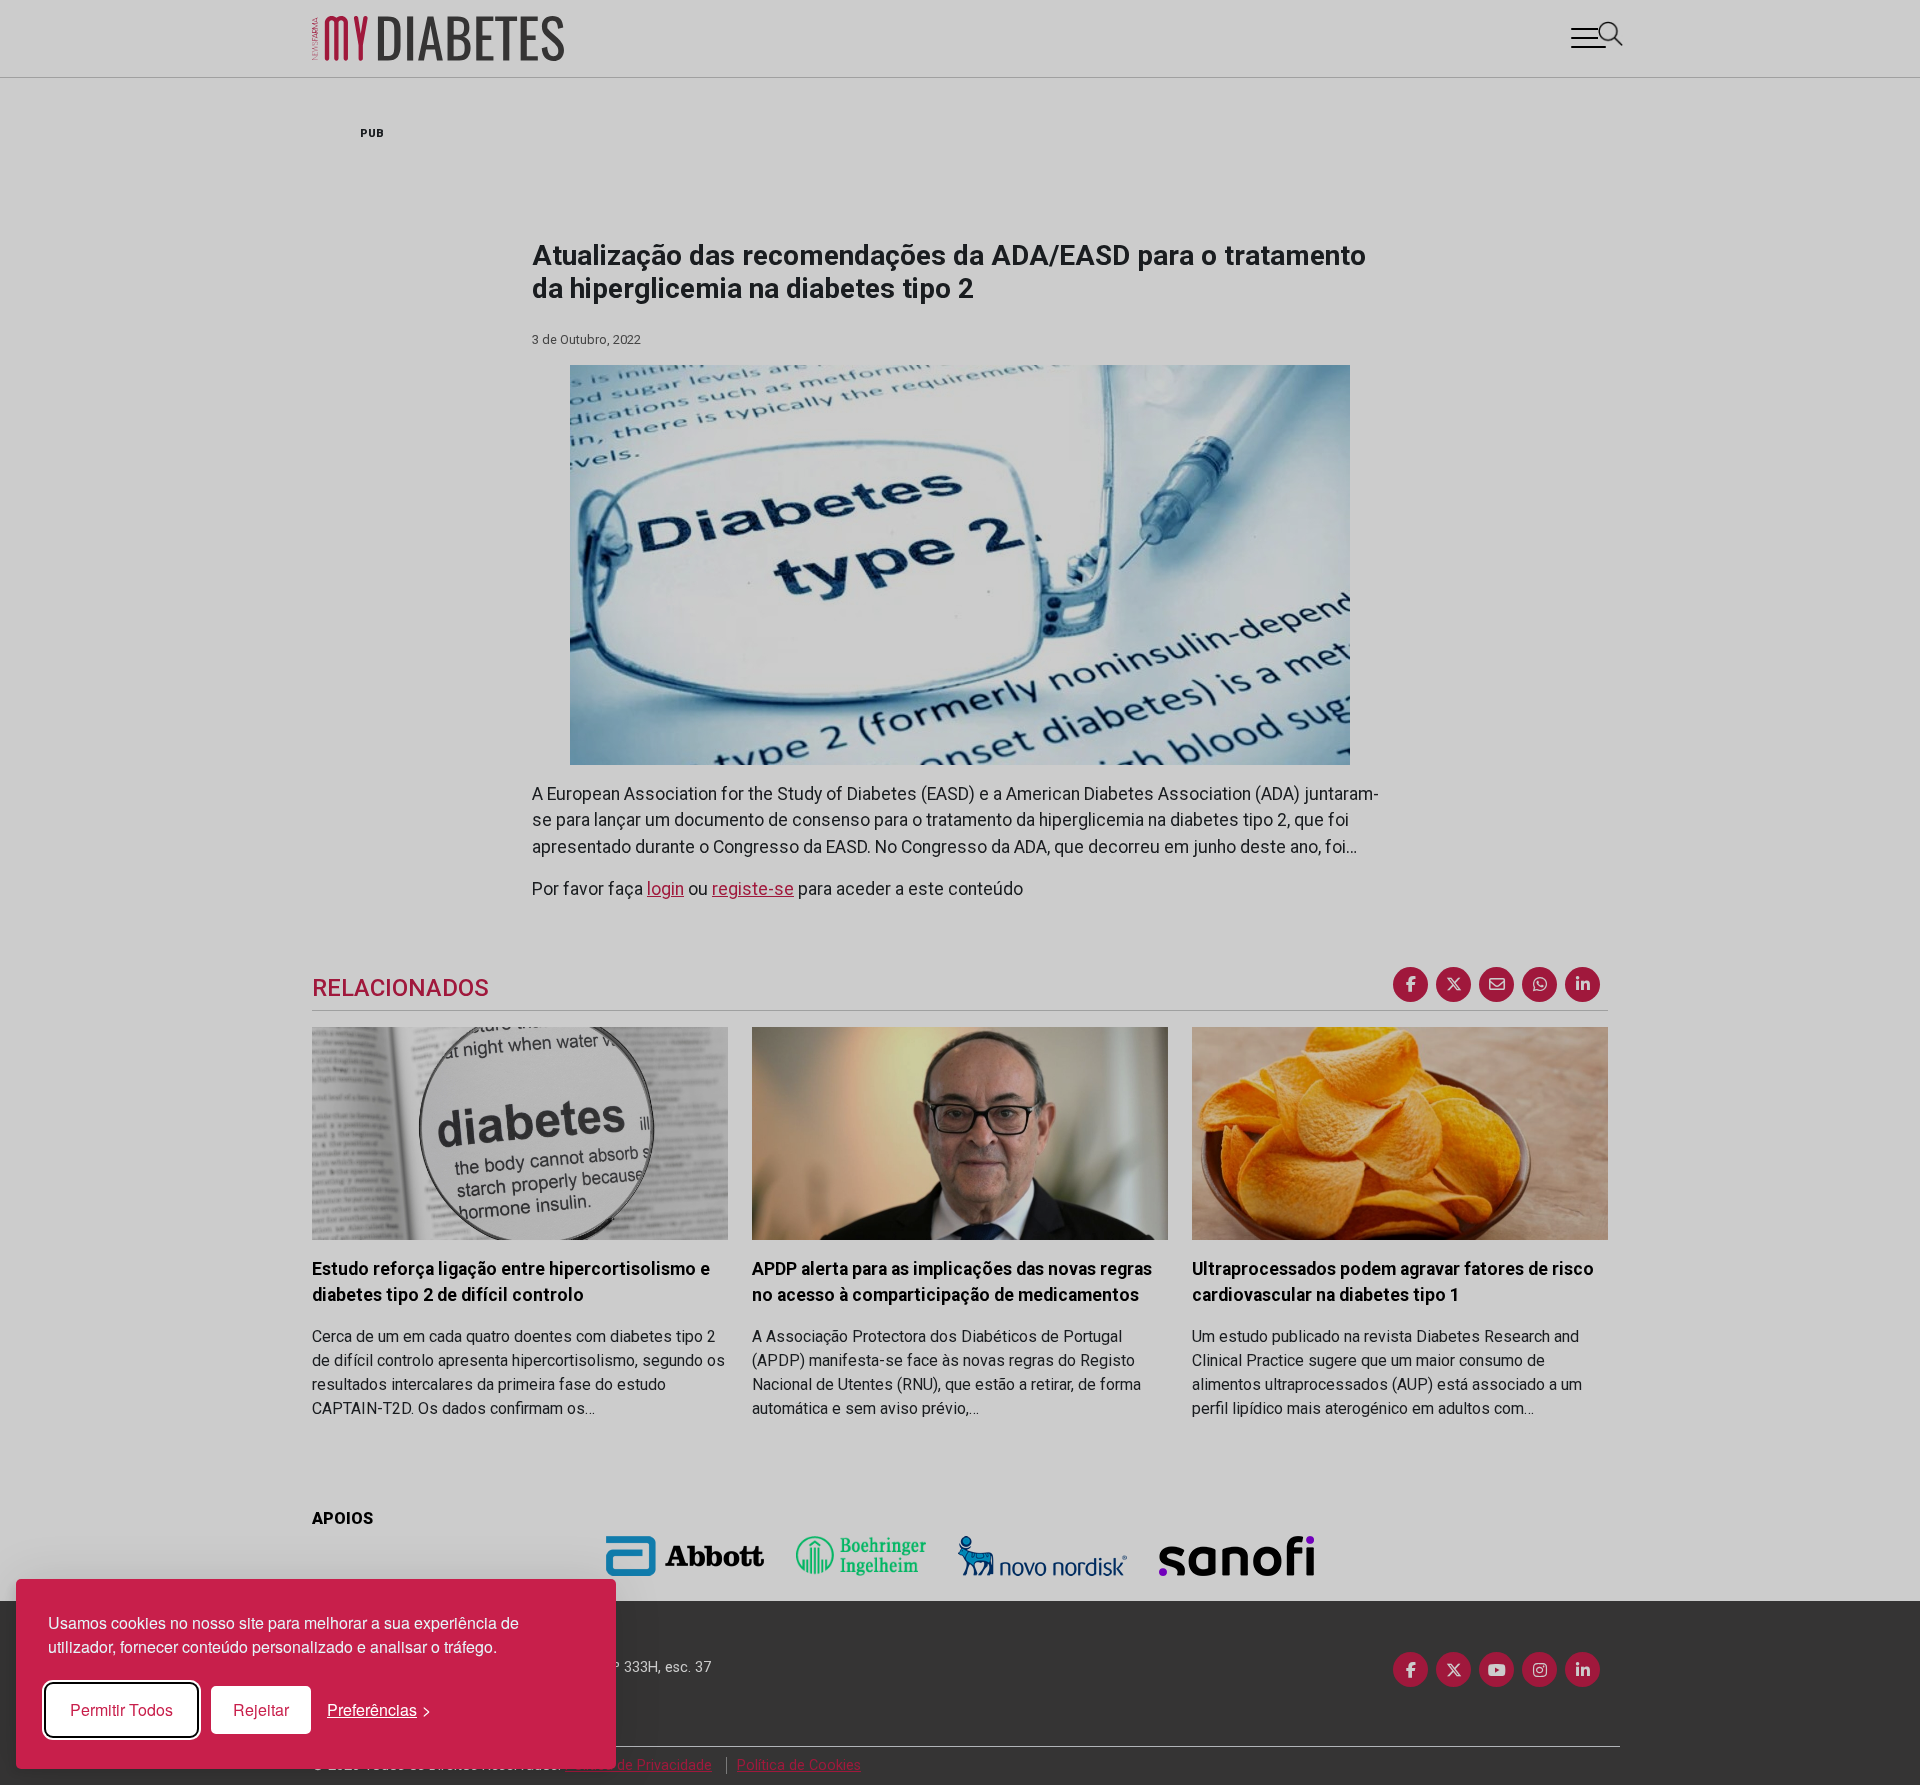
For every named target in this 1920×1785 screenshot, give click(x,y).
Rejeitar (261, 1709)
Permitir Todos (121, 1709)
